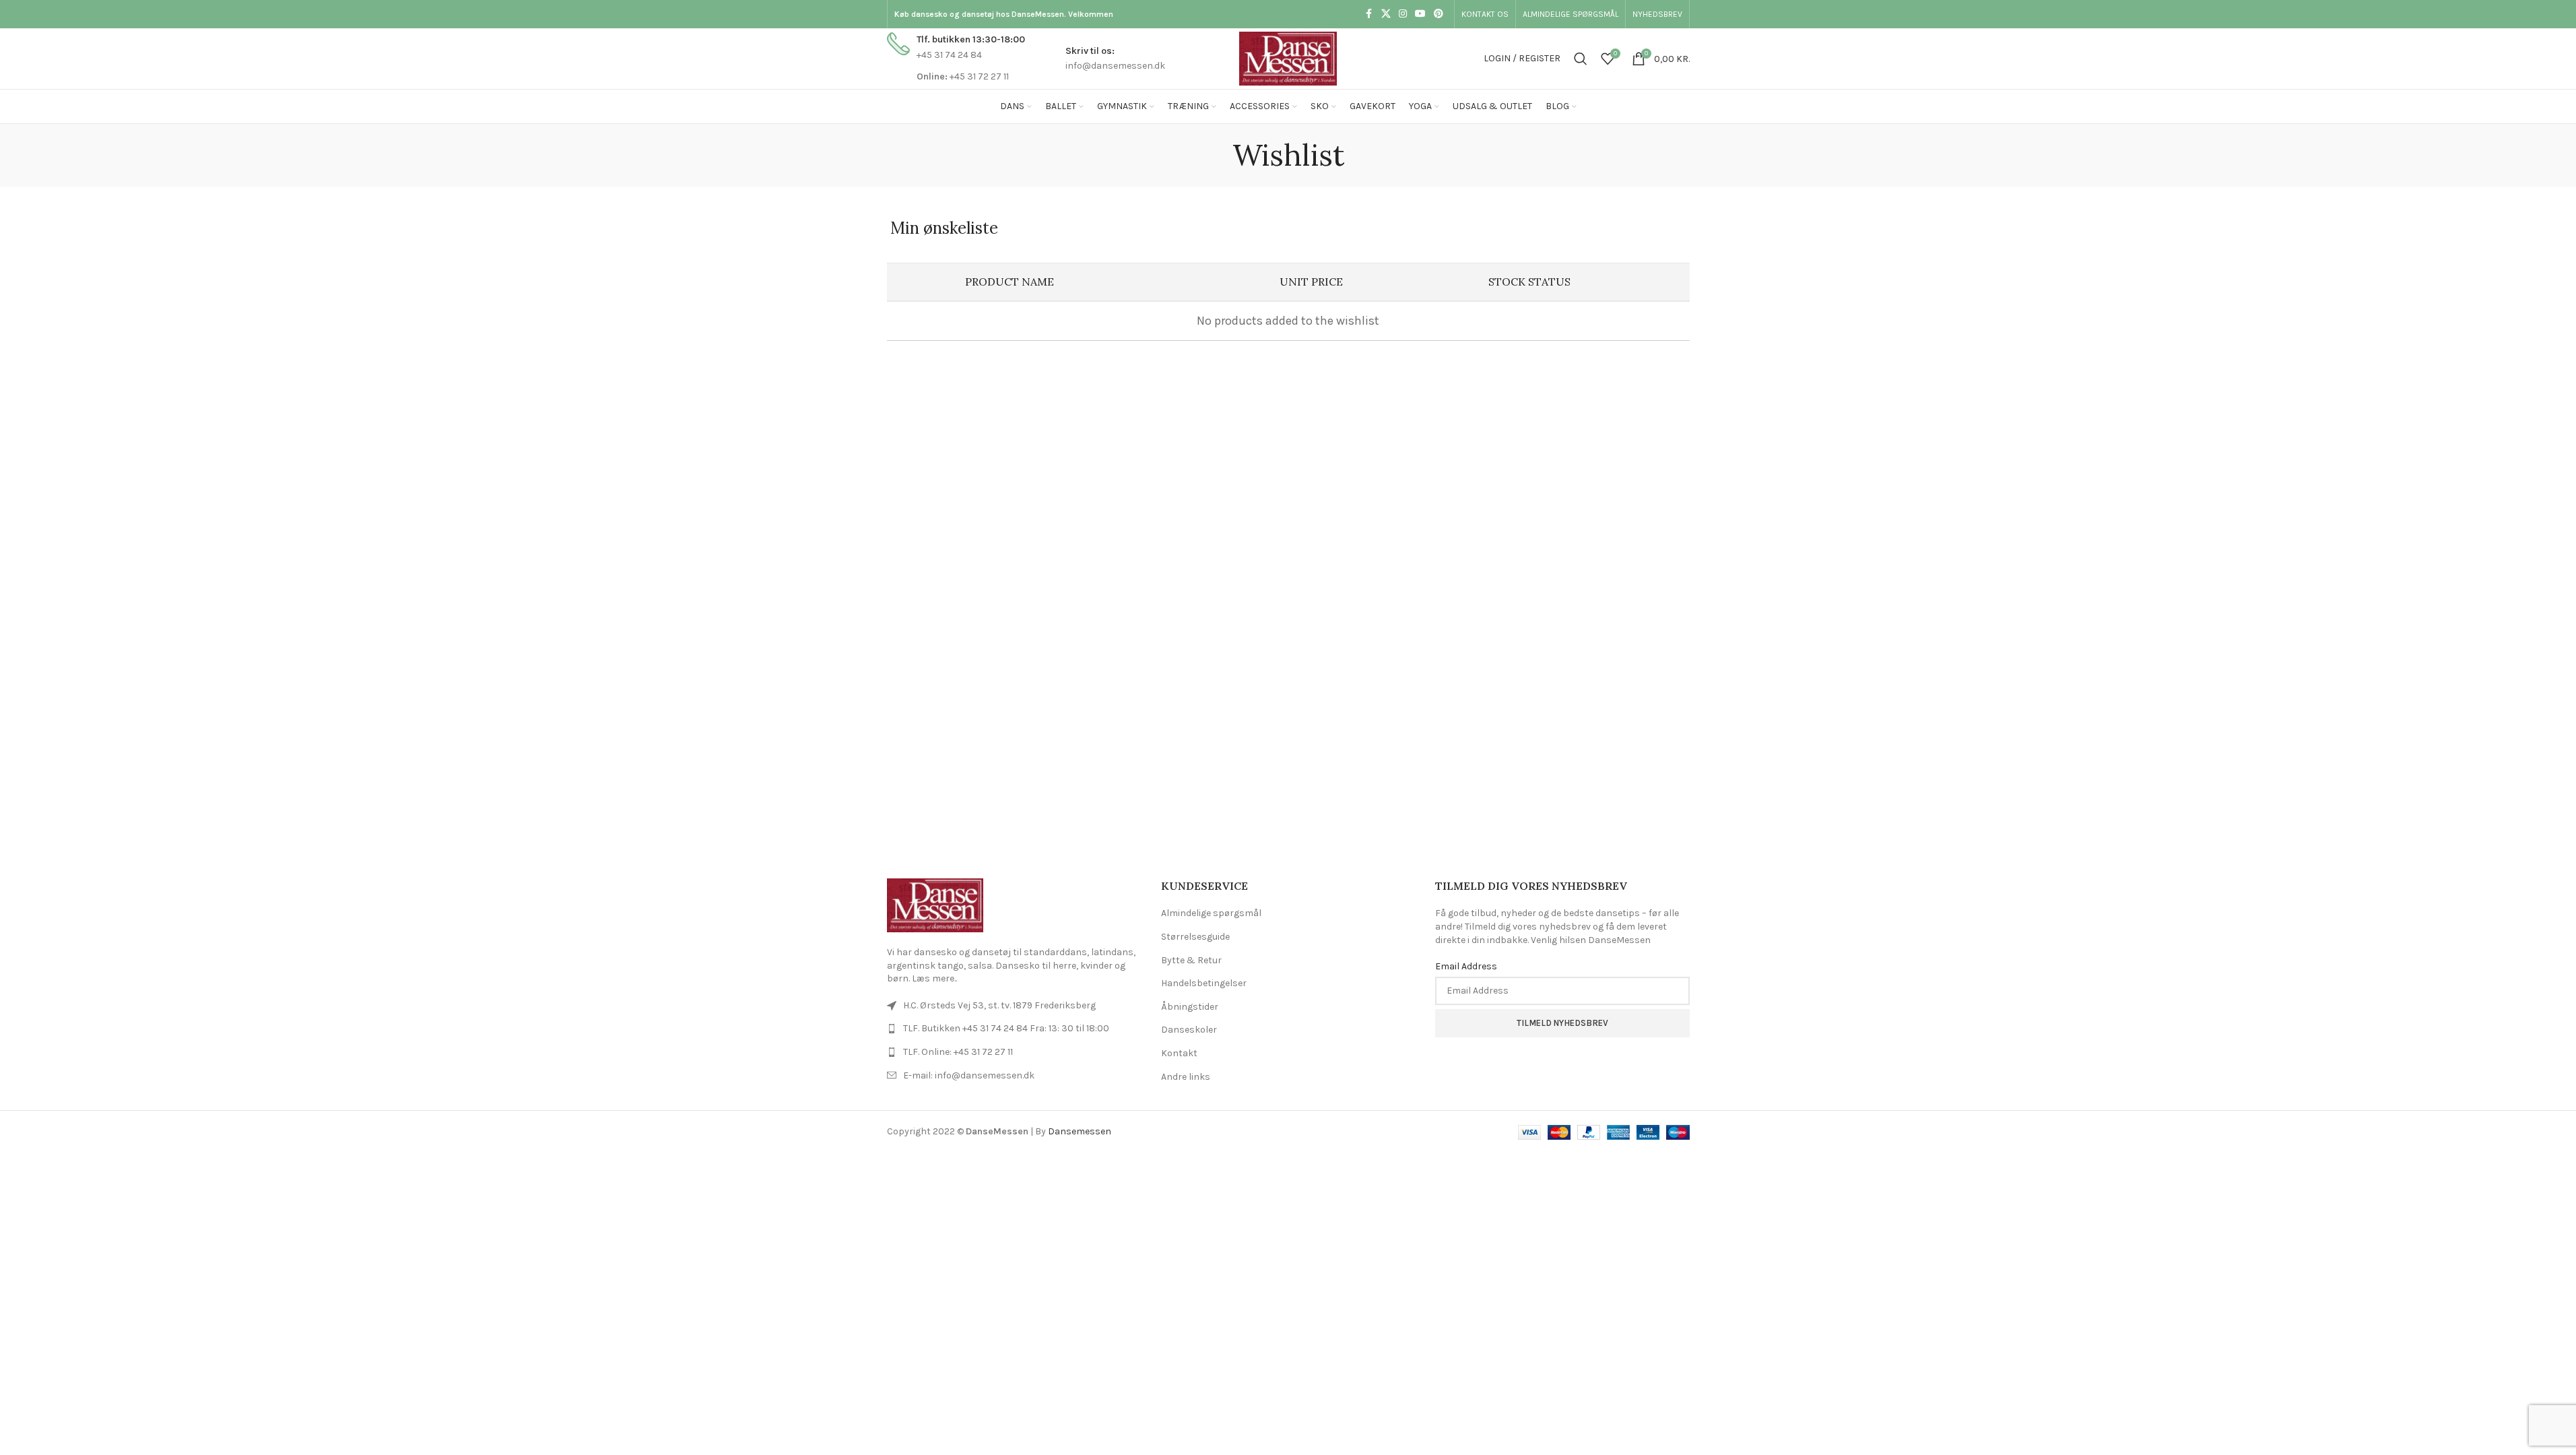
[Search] (1581, 59)
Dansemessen (1080, 1131)
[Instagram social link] (1403, 14)
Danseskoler (1189, 1030)
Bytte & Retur (1191, 960)
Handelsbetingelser (1204, 983)
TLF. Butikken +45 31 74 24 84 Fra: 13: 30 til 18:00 (1006, 1028)
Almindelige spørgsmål (1211, 913)
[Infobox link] (956, 58)
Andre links (1186, 1077)
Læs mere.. (934, 978)
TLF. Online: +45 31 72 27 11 (958, 1052)
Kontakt (1179, 1053)
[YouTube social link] (1420, 14)
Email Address (1466, 966)
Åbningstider (1190, 1007)
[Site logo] (1288, 58)
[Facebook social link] (1369, 14)
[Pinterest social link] (1439, 14)
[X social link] (1386, 14)
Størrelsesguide (1195, 937)
